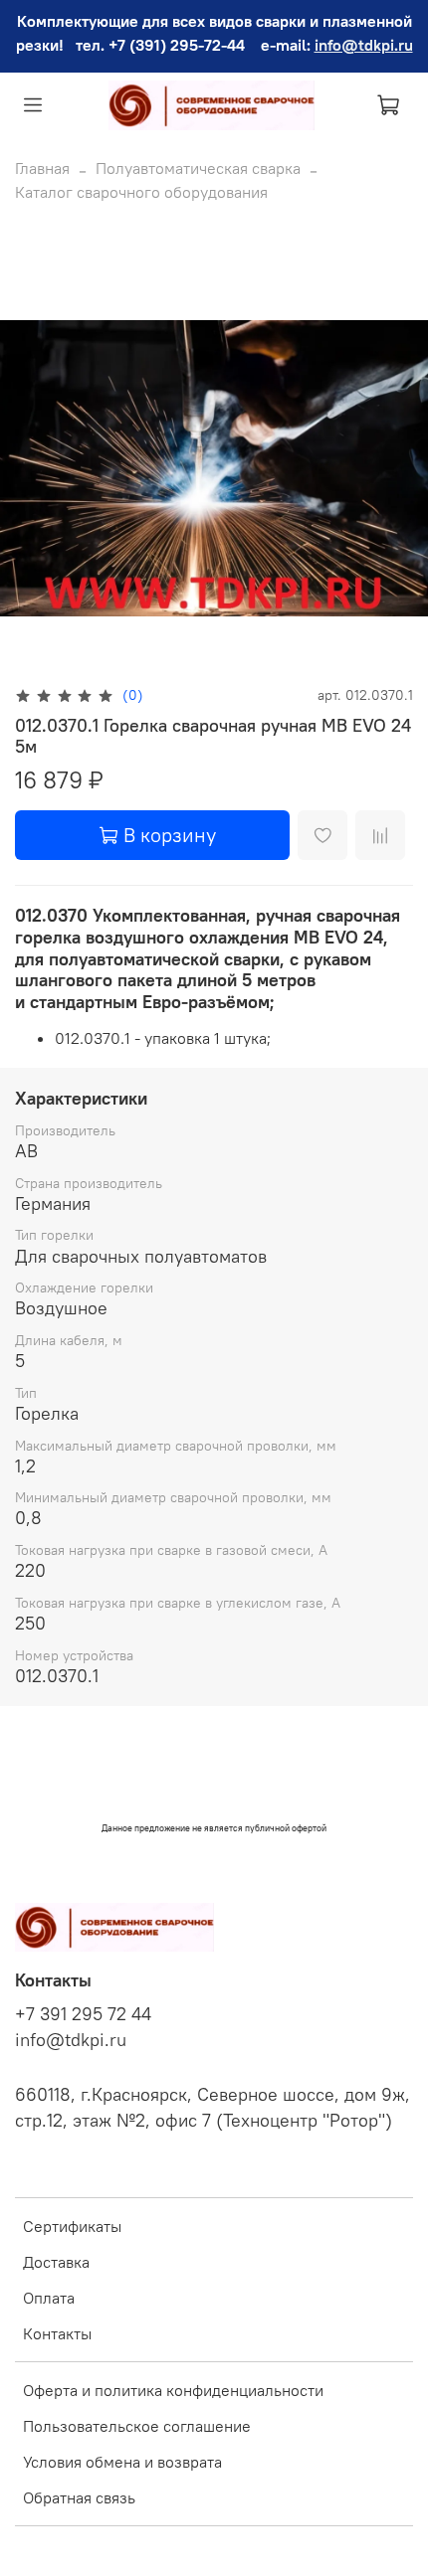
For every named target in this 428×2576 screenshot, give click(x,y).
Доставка (56, 2262)
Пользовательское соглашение (137, 2426)
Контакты (57, 2333)
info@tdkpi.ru (364, 45)
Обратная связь (79, 2497)
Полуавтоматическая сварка (198, 168)
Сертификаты (72, 2226)
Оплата (49, 2298)
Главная (42, 168)
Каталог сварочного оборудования (141, 192)
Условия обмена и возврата (122, 2462)
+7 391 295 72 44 (83, 2014)
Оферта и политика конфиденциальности (173, 2390)
